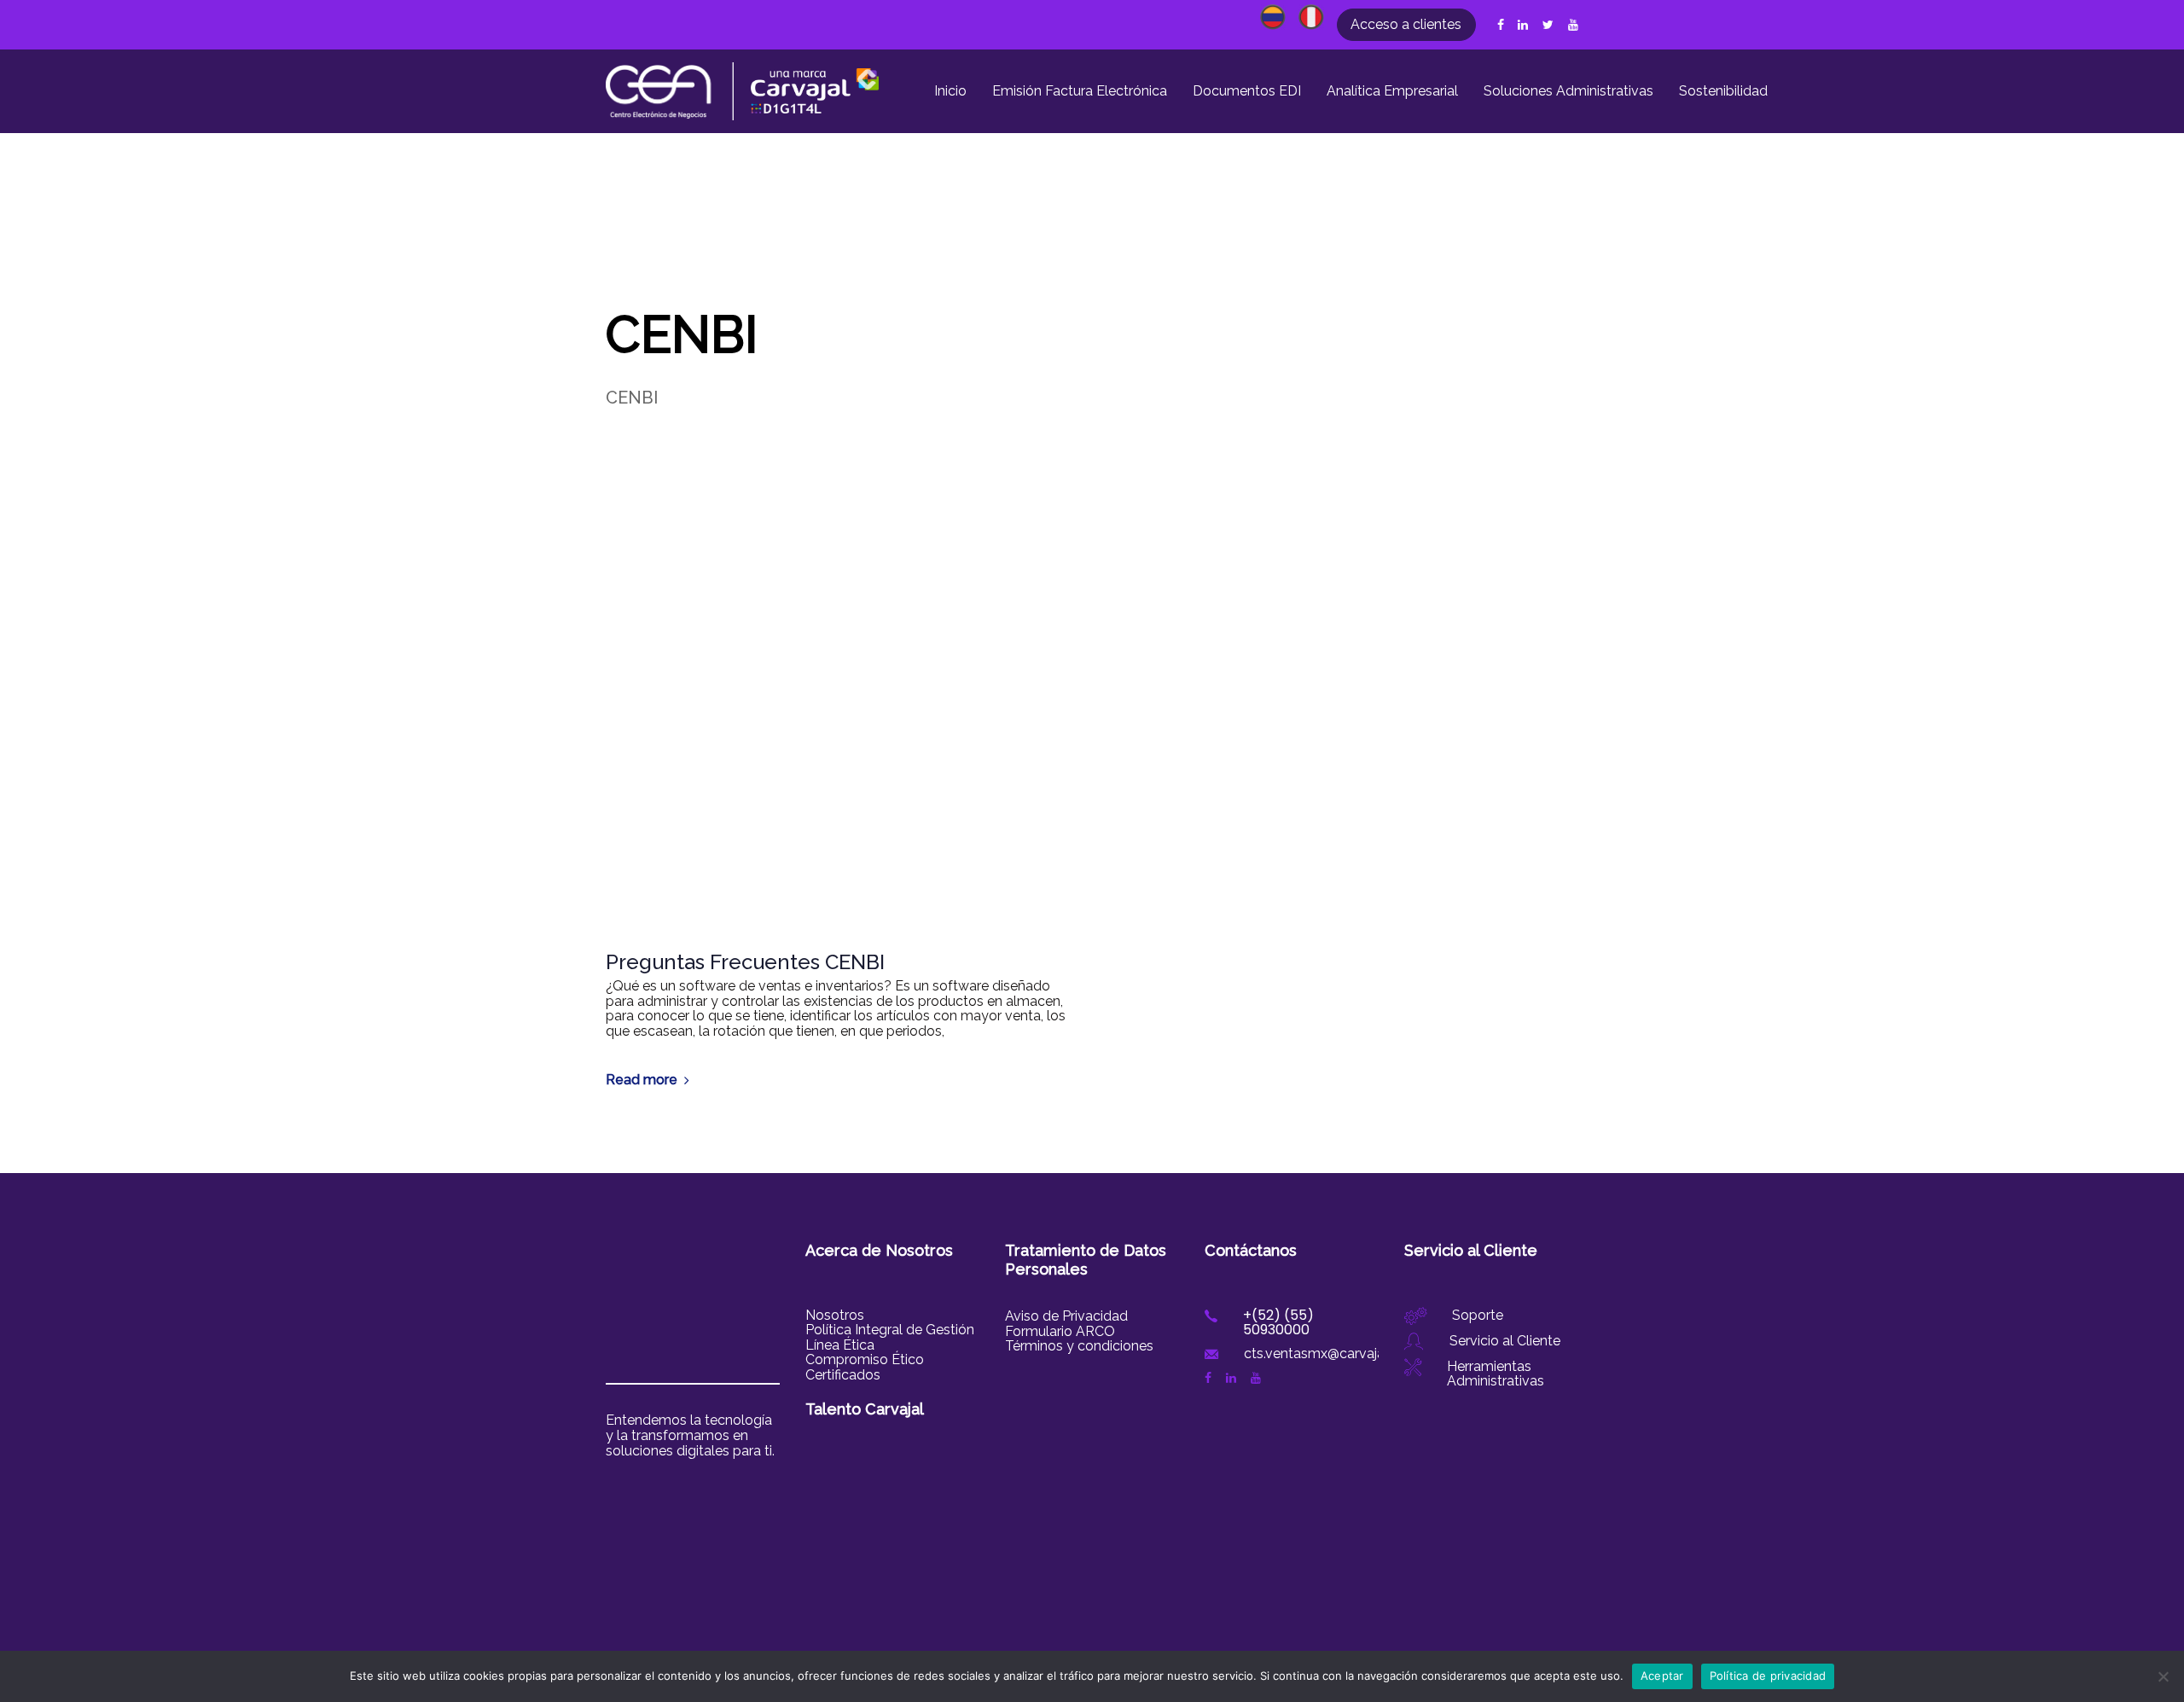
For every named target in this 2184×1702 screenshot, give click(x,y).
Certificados (843, 1375)
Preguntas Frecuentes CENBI (745, 962)
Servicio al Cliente (1505, 1341)
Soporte (1478, 1315)
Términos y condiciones (1079, 1346)
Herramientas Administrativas (1496, 1374)
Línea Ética (840, 1345)
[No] (2163, 1676)
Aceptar (1662, 1676)
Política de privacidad (1768, 1676)
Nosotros (835, 1315)
